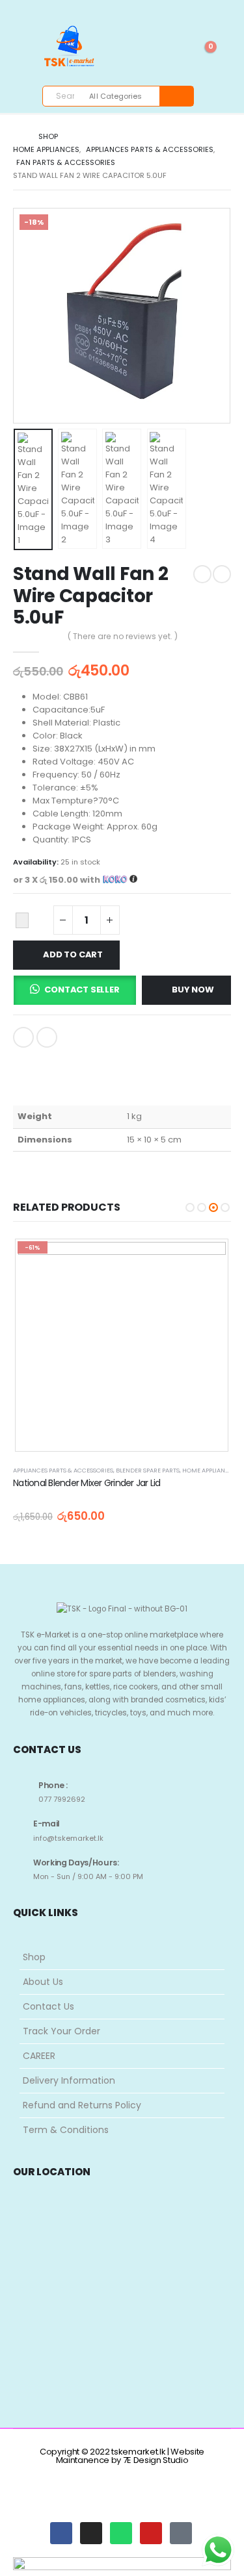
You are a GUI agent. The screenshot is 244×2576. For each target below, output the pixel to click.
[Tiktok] (161, 8)
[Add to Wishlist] (22, 920)
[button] (29, 316)
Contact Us (48, 2006)
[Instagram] (140, 8)
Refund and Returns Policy (82, 2105)
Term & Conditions (66, 2130)
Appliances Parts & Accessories (63, 1470)
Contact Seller (82, 990)
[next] (222, 574)
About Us (43, 1982)
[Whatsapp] (121, 2533)
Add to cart (73, 954)
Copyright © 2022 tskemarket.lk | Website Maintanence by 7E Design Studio (122, 2456)
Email (47, 1037)
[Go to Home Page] (17, 136)
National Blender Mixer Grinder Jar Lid (87, 1483)
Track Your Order (61, 2031)
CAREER (39, 2056)
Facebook (23, 1037)
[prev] (202, 574)
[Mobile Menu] (27, 54)
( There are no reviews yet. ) (123, 636)
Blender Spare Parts (148, 1470)
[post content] (122, 1345)
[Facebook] (99, 8)
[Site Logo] (66, 58)
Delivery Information (69, 2080)
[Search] (176, 96)
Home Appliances (209, 1470)
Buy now (193, 990)
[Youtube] (119, 8)
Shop (34, 1957)
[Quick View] (122, 1257)
